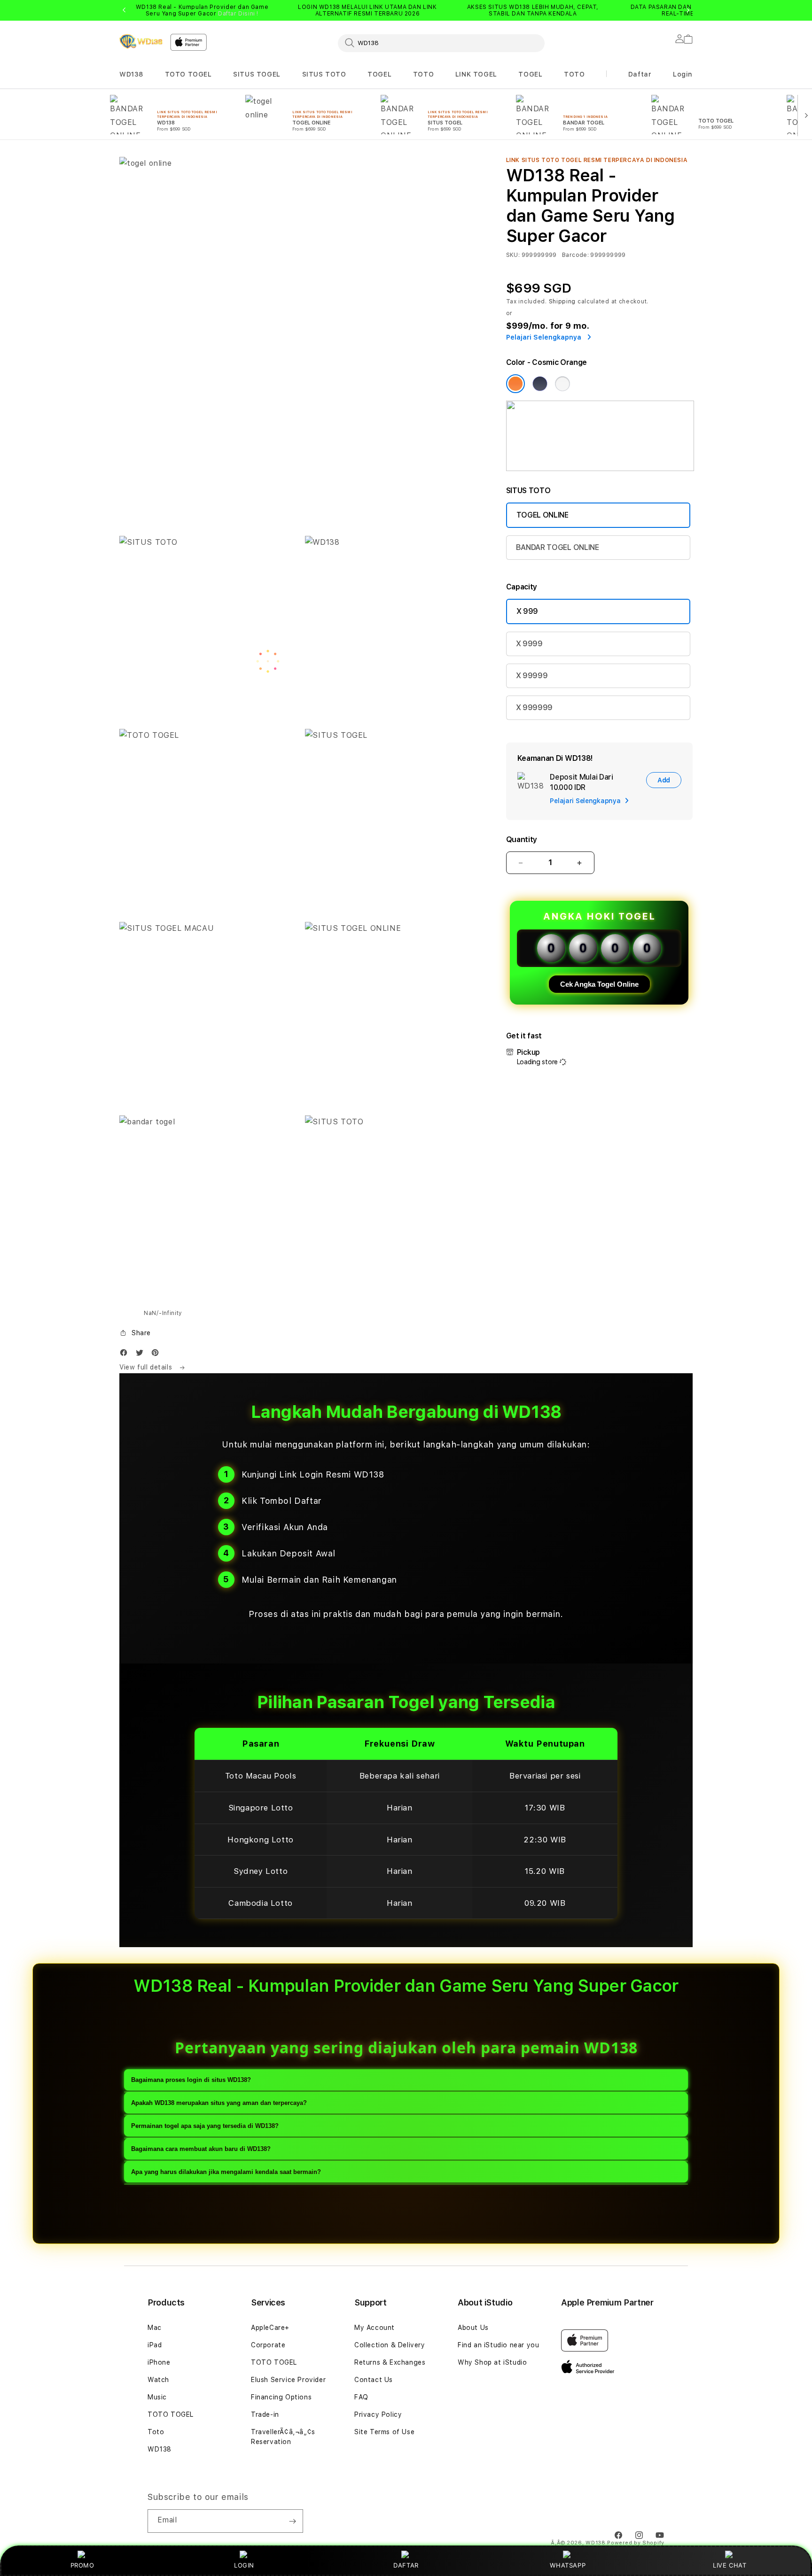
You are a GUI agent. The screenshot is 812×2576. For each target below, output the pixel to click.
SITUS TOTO (324, 74)
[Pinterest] (157, 1355)
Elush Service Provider (288, 2380)
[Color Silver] (562, 384)
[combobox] (441, 43)
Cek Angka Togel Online (599, 984)
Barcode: (575, 255)
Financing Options (281, 2397)
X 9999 (529, 644)
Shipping (562, 302)
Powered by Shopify (636, 2543)
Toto (156, 2432)
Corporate (268, 2345)
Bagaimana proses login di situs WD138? (191, 2080)
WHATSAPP (568, 2565)
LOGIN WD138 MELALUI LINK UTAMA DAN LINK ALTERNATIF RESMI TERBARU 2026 (367, 10)
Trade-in (265, 2414)
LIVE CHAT (730, 2565)
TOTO (423, 74)
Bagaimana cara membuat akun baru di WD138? (201, 2149)
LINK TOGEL (476, 74)
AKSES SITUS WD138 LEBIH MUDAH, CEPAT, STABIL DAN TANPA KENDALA (533, 10)
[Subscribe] (292, 2521)
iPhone (159, 2362)
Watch (158, 2380)
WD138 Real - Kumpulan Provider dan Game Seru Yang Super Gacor (202, 10)
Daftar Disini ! (238, 14)
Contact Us (374, 2380)
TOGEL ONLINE (543, 515)
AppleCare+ (270, 2328)
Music (157, 2397)
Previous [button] (124, 10)
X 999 (527, 611)
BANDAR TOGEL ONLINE (558, 547)
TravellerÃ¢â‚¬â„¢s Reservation (283, 2437)
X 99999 (532, 676)
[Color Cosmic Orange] (515, 384)
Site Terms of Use (384, 2432)
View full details (147, 1367)
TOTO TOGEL (188, 74)
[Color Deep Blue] (540, 384)
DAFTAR (406, 2565)
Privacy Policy (378, 2414)
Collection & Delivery (390, 2345)
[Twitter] (142, 1355)
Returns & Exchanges (390, 2362)
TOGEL (379, 74)
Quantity (522, 839)
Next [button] (688, 10)
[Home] (141, 41)
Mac (155, 2328)
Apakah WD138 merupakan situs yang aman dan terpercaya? (219, 2103)
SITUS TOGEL (257, 74)
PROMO (82, 2565)
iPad (155, 2345)
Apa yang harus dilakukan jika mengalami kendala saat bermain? (226, 2172)
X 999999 (534, 708)
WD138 (131, 74)
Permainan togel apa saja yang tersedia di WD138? (205, 2126)
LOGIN (244, 2565)
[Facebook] (126, 1355)
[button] (131, 74)
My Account (375, 2328)
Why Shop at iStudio (492, 2362)
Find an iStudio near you (498, 2345)
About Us (473, 2328)
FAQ (361, 2397)
